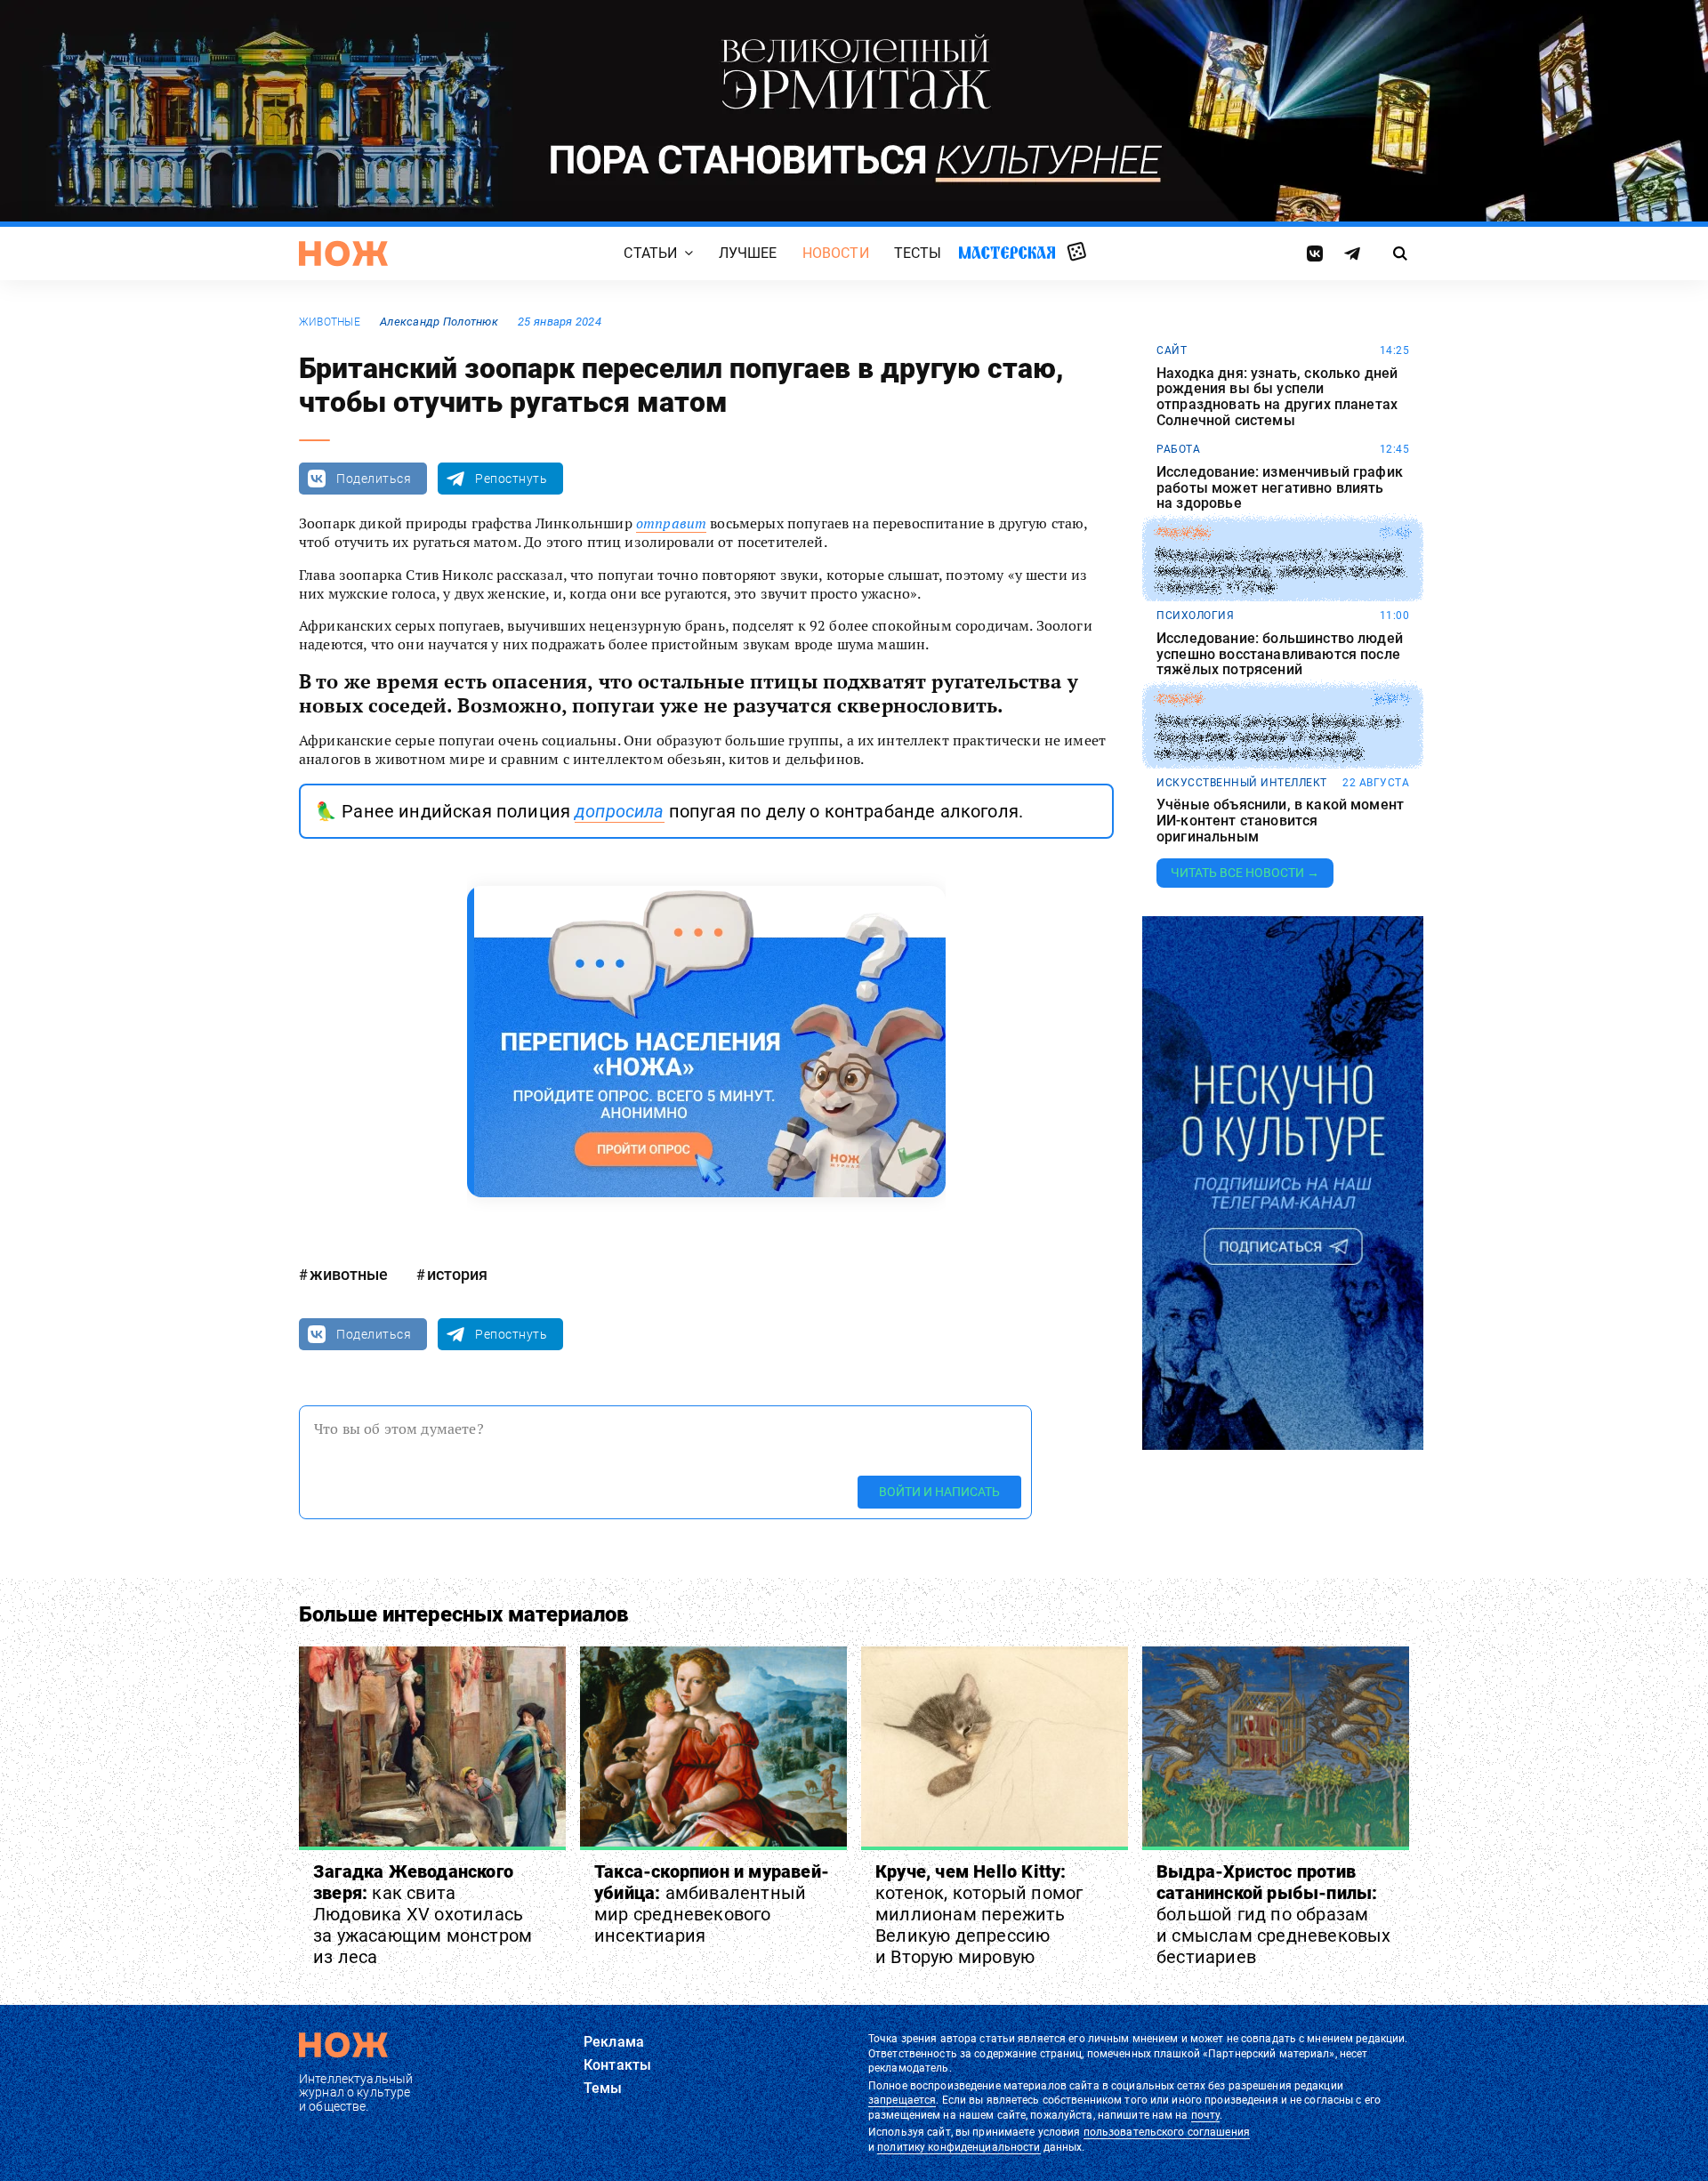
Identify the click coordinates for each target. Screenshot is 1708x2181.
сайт (1172, 350)
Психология (1195, 616)
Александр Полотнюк (439, 322)
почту (1206, 2115)
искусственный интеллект (1242, 783)
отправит (671, 523)
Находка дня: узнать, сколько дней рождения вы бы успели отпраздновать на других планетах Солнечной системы (1277, 397)
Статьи (650, 253)
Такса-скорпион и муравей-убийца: (712, 1903)
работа (1178, 449)
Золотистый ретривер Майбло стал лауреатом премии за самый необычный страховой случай (1278, 738)
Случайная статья (1077, 253)
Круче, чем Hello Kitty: (979, 1914)
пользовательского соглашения (1167, 2132)
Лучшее (748, 253)
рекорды (1184, 533)
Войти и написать (939, 1492)
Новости (836, 253)
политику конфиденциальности (959, 2147)
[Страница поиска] (1401, 254)
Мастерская (1007, 252)
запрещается (902, 2100)
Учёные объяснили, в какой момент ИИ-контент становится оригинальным (1280, 821)
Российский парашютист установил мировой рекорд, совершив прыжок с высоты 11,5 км (1281, 571)
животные (330, 322)
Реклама (614, 2042)
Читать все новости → (1245, 873)
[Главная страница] (343, 254)
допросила (619, 811)
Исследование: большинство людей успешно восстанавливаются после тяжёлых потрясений (1280, 654)
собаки (1179, 699)
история (457, 1274)
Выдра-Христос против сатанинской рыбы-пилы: (1274, 1914)
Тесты (918, 253)
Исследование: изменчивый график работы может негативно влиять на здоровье (1280, 488)
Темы (603, 2088)
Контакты (617, 2065)
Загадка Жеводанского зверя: (423, 1914)
